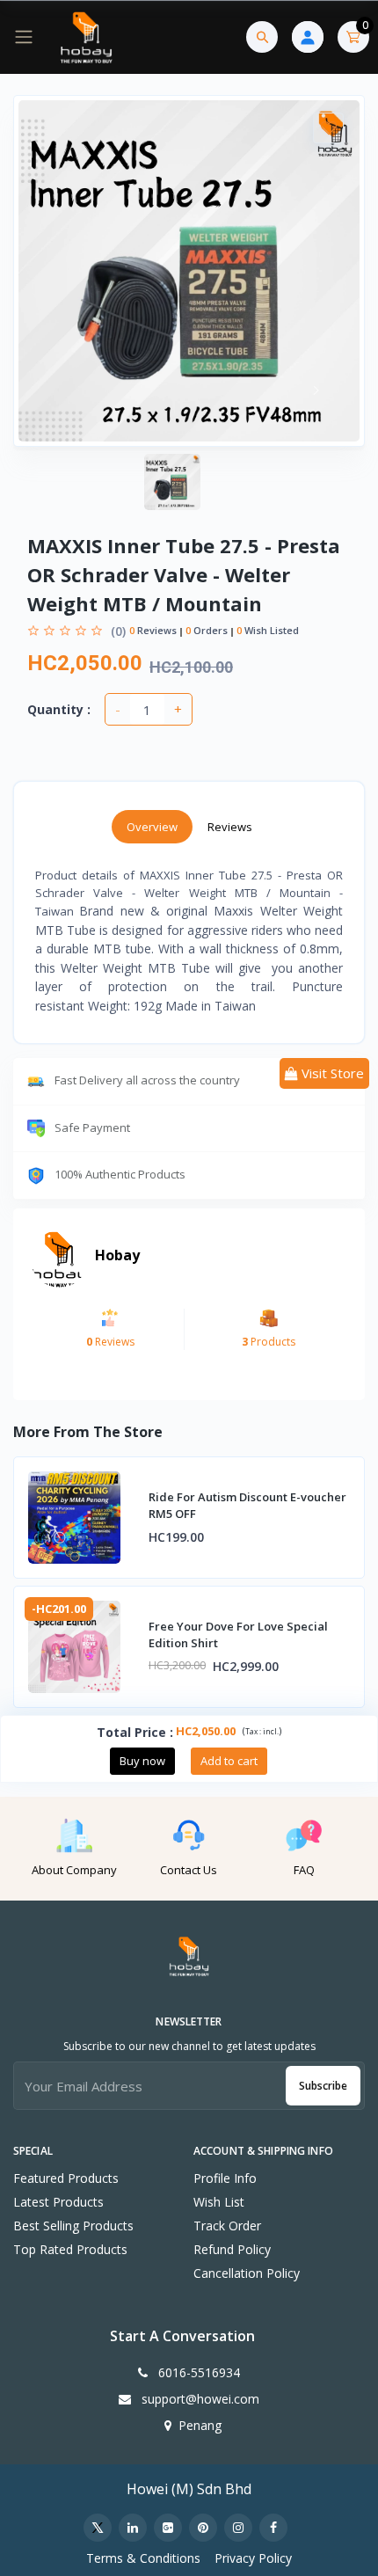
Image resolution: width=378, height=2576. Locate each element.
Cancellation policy (247, 2273)
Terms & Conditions (143, 2558)
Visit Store (331, 1073)
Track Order (227, 2226)
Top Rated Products (70, 2249)
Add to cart (229, 1761)
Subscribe (323, 2086)
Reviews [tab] (230, 827)
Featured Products (66, 2178)
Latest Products (58, 2202)
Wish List (219, 2202)
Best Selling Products (73, 2226)
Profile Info (225, 2178)
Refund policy (232, 2249)
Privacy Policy (253, 2558)
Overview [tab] (152, 827)
